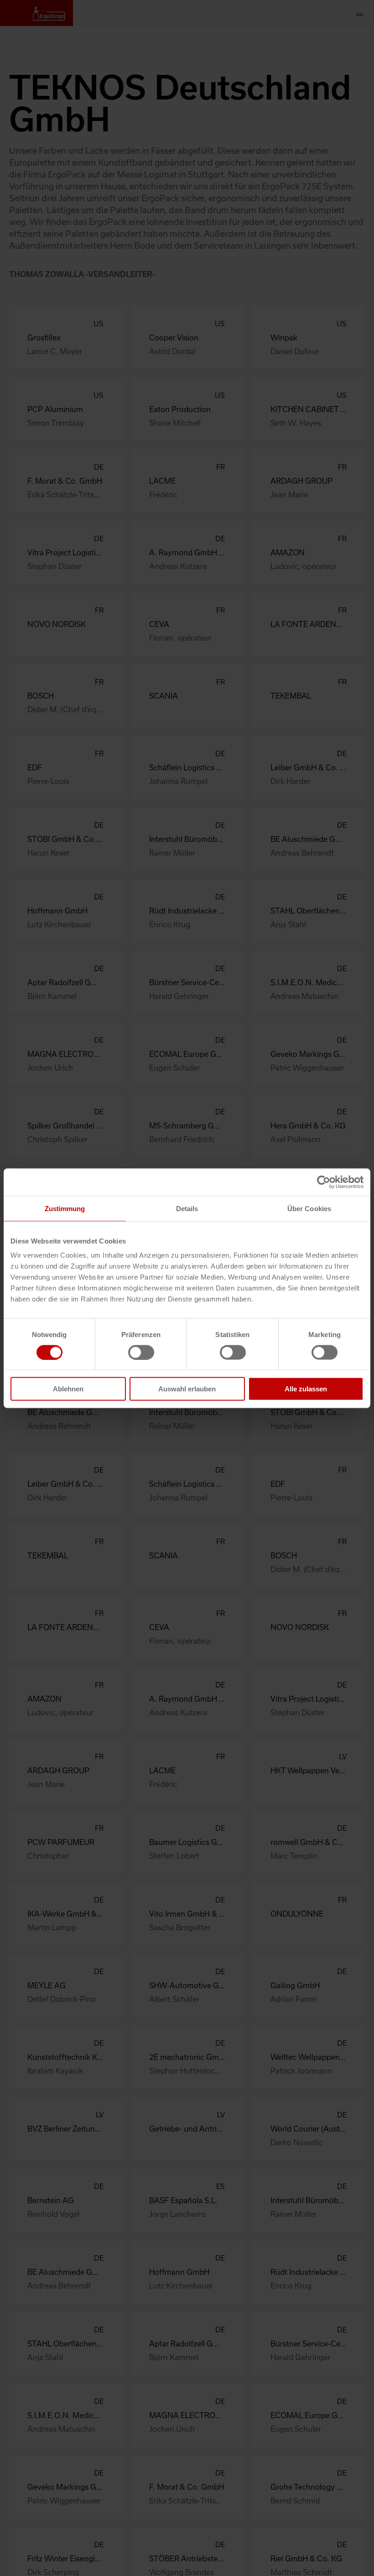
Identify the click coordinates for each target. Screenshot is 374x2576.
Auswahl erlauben (187, 1389)
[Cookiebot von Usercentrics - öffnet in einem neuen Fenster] (324, 1182)
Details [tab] (187, 1208)
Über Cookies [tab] (309, 1208)
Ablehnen (68, 1389)
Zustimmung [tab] (65, 1208)
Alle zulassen (306, 1389)
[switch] (141, 1352)
